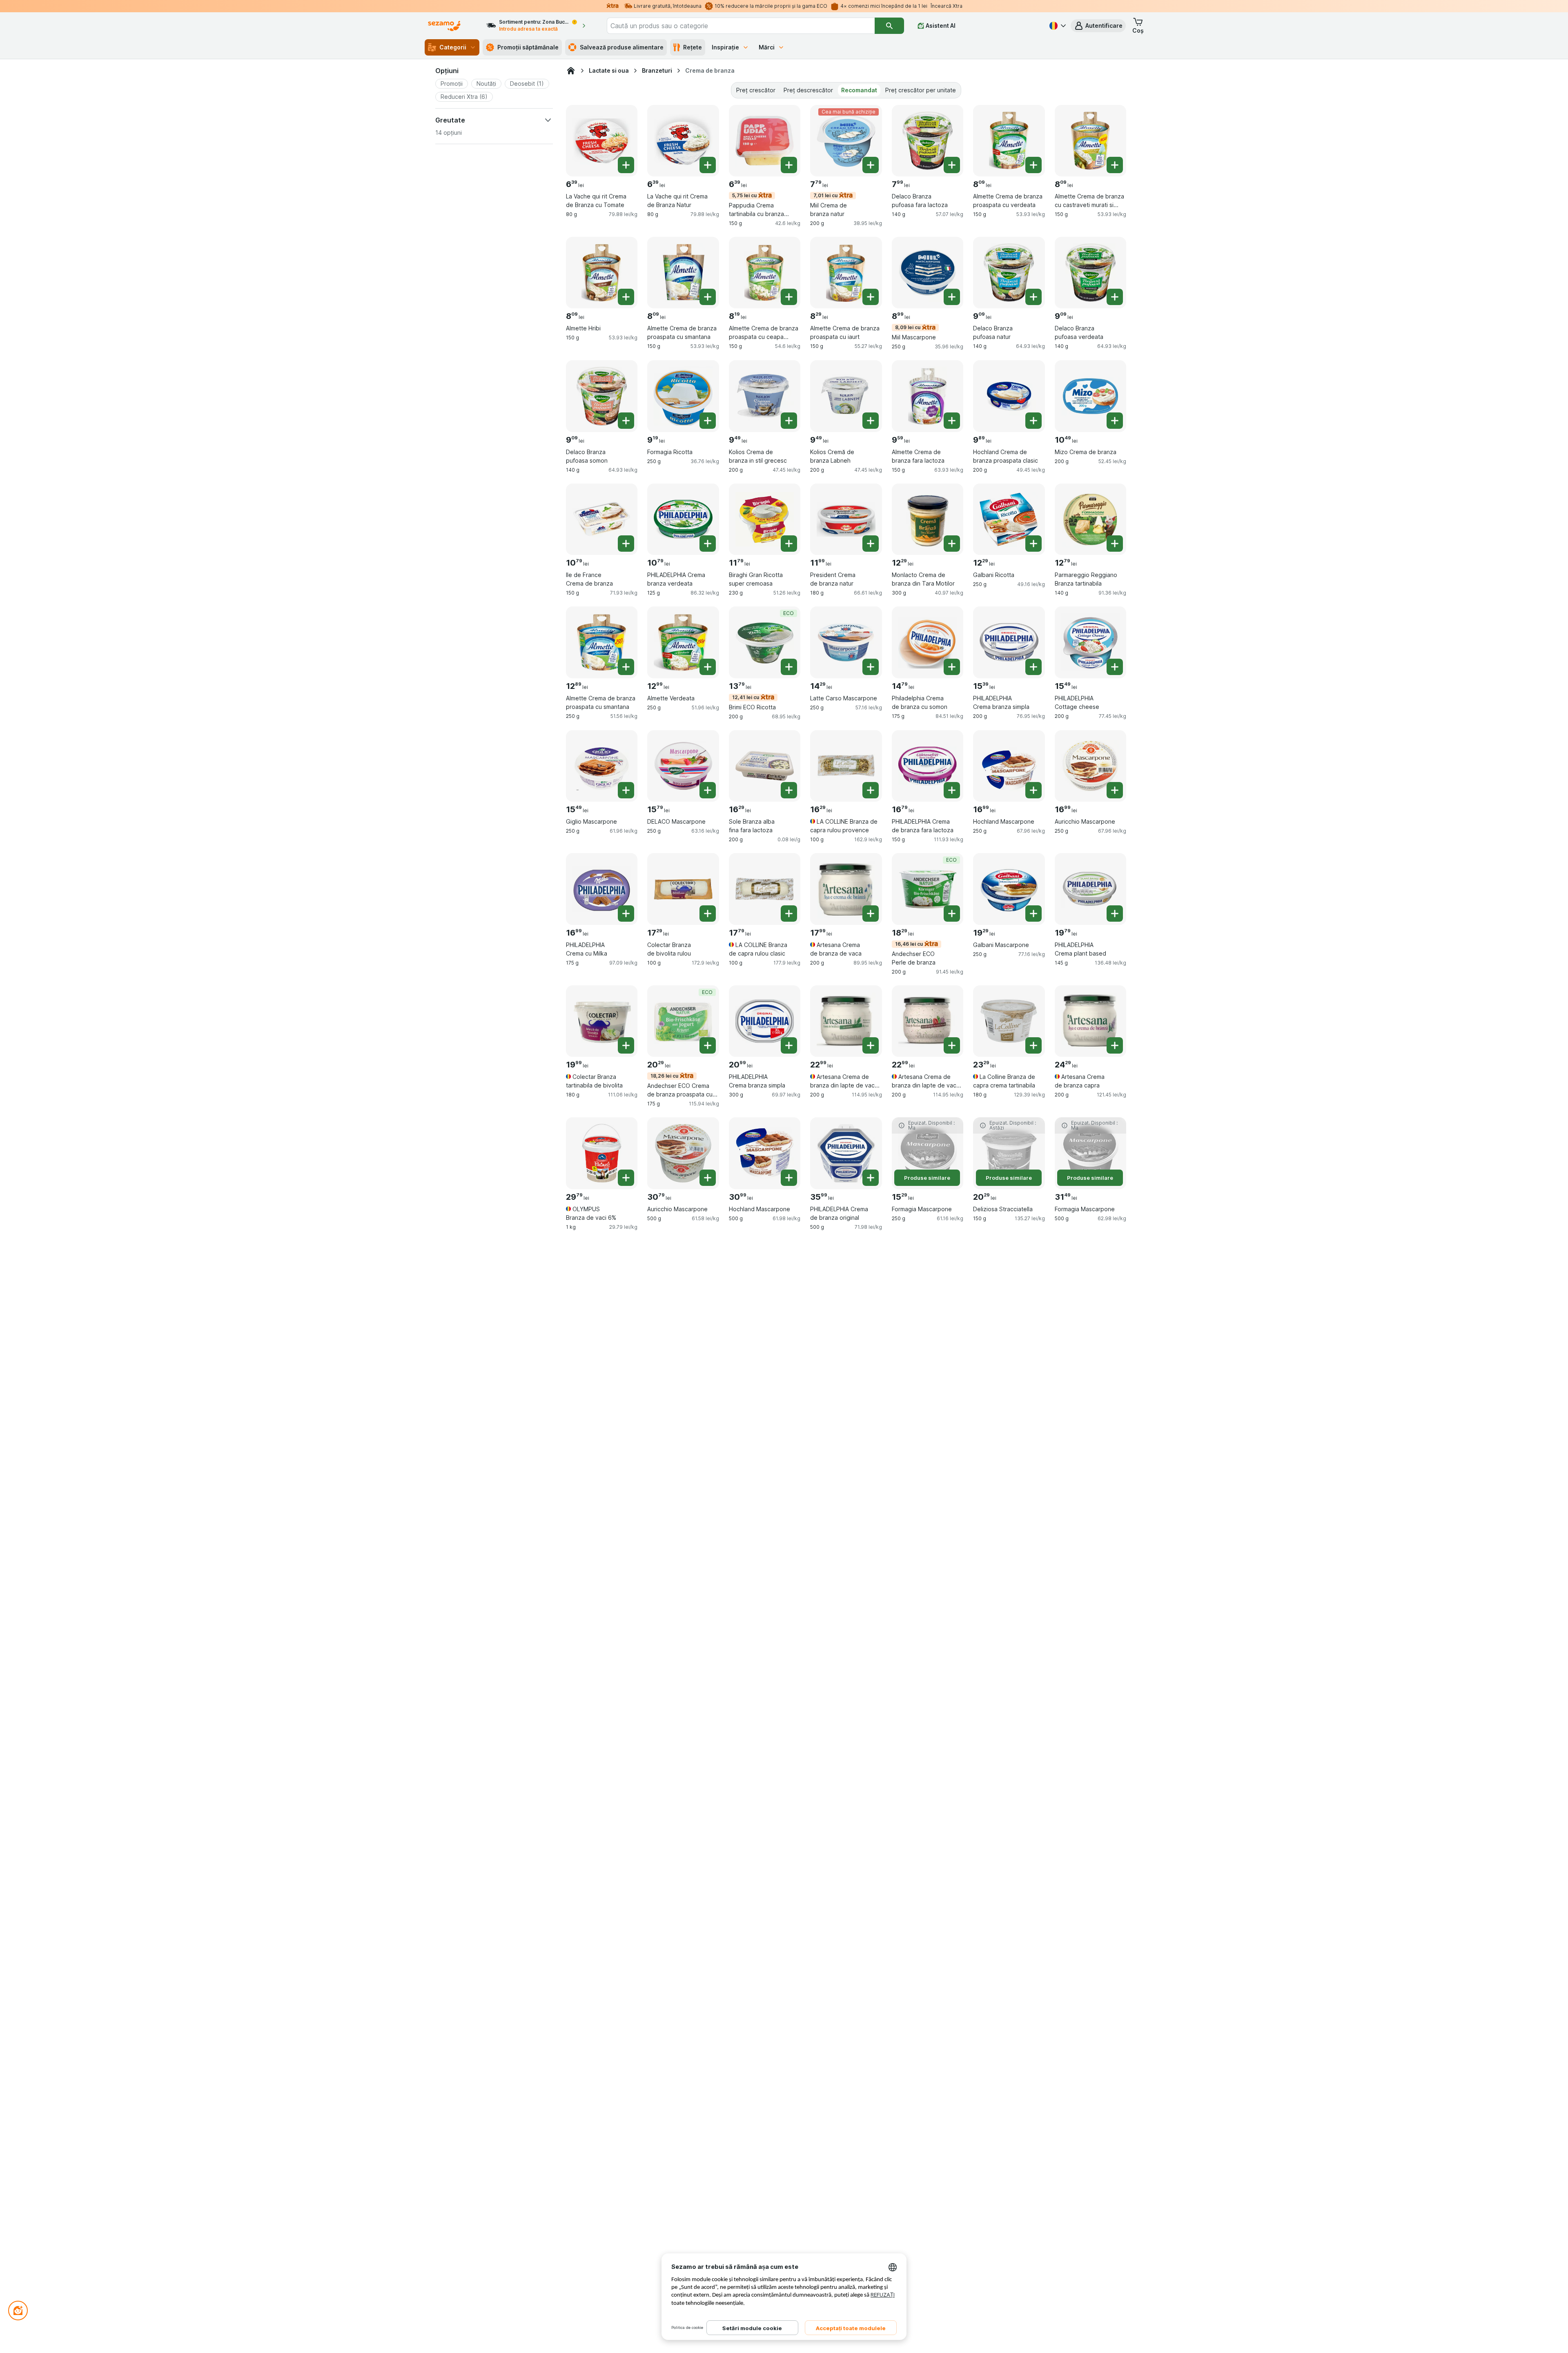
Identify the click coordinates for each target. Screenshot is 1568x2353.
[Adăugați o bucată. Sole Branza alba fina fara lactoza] (789, 790)
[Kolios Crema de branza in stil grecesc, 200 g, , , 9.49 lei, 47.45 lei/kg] (765, 396)
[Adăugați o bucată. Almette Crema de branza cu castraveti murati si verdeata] (1115, 165)
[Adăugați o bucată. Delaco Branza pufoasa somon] (626, 421)
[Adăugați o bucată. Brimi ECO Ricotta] (789, 667)
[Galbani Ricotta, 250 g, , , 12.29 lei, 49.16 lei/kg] (1009, 519)
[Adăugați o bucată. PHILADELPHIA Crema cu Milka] (626, 914)
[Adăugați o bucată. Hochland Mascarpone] (1033, 790)
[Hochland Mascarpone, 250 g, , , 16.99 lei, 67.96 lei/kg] (1009, 766)
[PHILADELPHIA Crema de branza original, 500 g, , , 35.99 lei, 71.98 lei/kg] (846, 1153)
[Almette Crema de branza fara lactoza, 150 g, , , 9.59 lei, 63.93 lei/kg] (928, 396)
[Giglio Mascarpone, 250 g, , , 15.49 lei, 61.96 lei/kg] (602, 766)
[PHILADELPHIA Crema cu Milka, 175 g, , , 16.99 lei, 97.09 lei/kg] (602, 889)
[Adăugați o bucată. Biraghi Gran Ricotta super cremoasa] (789, 544)
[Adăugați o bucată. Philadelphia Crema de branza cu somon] (952, 667)
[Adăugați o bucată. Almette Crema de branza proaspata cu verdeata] (1033, 165)
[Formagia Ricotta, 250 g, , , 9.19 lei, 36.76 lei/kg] (683, 396)
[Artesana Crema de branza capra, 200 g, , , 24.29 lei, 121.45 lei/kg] (1090, 1021)
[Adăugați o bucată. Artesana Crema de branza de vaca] (871, 914)
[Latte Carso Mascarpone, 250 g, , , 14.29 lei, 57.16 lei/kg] (846, 642)
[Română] (1057, 26)
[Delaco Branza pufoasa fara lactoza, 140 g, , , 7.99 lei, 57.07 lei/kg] (928, 141)
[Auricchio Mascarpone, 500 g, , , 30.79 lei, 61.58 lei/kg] (683, 1153)
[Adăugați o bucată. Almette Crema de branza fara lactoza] (952, 421)
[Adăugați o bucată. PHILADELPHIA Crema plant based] (1115, 914)
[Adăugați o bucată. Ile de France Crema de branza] (626, 544)
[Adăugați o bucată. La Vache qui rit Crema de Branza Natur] (708, 165)
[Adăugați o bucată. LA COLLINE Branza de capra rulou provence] (871, 790)
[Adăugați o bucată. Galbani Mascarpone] (1033, 914)
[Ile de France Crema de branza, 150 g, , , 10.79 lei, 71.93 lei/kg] (602, 519)
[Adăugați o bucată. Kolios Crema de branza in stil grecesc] (789, 421)
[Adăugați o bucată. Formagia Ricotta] (708, 421)
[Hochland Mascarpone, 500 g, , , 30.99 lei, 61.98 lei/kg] (765, 1153)
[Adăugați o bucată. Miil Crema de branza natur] (871, 165)
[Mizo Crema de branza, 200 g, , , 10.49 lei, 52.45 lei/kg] (1090, 396)
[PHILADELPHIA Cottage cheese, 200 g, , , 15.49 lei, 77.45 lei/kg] (1090, 642)
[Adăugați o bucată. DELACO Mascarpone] (708, 790)
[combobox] (741, 26)
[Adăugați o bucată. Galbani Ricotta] (1033, 544)
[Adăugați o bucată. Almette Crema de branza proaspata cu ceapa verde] (789, 297)
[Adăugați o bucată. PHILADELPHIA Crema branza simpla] (1033, 667)
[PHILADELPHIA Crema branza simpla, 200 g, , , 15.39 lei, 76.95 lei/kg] (1009, 642)
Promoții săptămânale (528, 47)
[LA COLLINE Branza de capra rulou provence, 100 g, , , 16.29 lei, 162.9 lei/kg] (846, 766)
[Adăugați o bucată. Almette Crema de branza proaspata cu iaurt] (871, 297)
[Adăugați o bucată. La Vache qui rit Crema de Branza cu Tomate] (626, 165)
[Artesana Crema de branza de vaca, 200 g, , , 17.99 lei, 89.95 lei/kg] (846, 889)
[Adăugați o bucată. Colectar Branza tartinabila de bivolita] (626, 1045)
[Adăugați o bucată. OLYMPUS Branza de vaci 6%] (626, 1178)
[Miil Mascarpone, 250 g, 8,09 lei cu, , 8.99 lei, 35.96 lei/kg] (928, 273)
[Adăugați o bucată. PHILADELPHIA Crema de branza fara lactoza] (952, 790)
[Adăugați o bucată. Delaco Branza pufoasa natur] (1033, 297)
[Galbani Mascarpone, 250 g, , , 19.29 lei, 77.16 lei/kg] (1009, 889)
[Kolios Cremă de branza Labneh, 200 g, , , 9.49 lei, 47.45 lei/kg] (846, 396)
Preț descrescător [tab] (808, 90)
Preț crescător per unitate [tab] (921, 90)
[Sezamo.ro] (571, 71)
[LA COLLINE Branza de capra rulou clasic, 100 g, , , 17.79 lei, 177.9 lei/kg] (765, 889)
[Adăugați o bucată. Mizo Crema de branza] (1115, 421)
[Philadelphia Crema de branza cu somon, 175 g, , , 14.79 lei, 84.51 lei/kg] (928, 642)
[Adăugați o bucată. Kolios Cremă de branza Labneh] (871, 421)
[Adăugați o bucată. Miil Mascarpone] (952, 297)
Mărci (767, 47)
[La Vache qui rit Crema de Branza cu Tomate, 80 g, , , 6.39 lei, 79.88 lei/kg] (602, 141)
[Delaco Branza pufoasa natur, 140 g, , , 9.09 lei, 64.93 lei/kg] (1009, 273)
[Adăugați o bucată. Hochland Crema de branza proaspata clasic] (1033, 421)
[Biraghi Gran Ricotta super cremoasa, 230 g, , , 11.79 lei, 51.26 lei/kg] (765, 519)
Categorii (453, 47)
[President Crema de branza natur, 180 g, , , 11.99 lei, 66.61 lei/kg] (846, 519)
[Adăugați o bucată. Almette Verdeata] (708, 667)
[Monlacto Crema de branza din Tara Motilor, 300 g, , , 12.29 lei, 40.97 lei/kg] (928, 519)
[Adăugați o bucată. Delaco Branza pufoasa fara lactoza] (952, 165)
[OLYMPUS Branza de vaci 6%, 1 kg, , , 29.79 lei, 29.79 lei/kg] (602, 1153)
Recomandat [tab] (859, 90)
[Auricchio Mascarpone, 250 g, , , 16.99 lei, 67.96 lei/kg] (1090, 766)
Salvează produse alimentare (622, 47)
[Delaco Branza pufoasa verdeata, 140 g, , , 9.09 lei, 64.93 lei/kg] (1090, 273)
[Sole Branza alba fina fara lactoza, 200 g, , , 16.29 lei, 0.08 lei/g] (765, 766)
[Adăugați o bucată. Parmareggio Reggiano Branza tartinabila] (1115, 544)
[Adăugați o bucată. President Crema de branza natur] (871, 544)
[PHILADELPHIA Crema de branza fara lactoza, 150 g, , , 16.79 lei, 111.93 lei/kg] (928, 766)
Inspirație (725, 47)
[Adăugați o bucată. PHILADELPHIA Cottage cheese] (1115, 667)
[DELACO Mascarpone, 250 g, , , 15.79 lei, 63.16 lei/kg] (683, 766)
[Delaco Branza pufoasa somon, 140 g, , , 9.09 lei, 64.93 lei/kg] (602, 396)
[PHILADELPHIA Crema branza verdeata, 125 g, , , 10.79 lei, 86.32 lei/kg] (683, 519)
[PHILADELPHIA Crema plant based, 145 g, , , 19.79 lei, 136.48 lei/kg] (1090, 889)
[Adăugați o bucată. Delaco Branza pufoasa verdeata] (1115, 297)
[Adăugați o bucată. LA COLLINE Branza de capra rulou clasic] (789, 914)
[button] (1098, 26)
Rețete (693, 47)
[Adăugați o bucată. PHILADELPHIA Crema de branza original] (871, 1178)
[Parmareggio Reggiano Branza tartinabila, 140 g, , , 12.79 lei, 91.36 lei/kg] (1090, 519)
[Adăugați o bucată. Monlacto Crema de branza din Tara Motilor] (952, 544)
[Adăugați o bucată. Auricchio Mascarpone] (1115, 790)
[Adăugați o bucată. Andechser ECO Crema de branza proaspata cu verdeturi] (708, 1045)
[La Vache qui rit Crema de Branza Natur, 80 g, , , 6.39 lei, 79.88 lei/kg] (683, 141)
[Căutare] (889, 26)
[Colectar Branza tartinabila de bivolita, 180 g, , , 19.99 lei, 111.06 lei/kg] (602, 1021)
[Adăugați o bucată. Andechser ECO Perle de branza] (952, 914)
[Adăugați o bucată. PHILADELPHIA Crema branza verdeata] (708, 544)
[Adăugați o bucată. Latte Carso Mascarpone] (871, 667)
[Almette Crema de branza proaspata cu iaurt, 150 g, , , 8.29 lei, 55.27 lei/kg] (846, 273)
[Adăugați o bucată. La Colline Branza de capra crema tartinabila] (1033, 1045)
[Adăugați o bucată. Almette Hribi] (626, 297)
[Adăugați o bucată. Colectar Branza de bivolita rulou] (708, 914)
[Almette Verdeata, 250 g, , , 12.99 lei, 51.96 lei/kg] (683, 642)
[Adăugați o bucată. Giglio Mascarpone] (626, 790)
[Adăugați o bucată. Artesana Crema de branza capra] (1115, 1045)
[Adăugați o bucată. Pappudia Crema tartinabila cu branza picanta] (789, 165)
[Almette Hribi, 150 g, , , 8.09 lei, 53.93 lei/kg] (602, 273)
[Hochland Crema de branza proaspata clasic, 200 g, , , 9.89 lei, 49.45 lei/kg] (1009, 396)
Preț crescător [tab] (756, 90)
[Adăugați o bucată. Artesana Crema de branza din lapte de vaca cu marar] (871, 1045)
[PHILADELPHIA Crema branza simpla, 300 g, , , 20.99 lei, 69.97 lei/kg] (765, 1021)
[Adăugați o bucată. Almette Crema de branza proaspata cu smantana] (708, 297)
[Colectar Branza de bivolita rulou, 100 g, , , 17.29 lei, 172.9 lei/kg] (683, 889)
